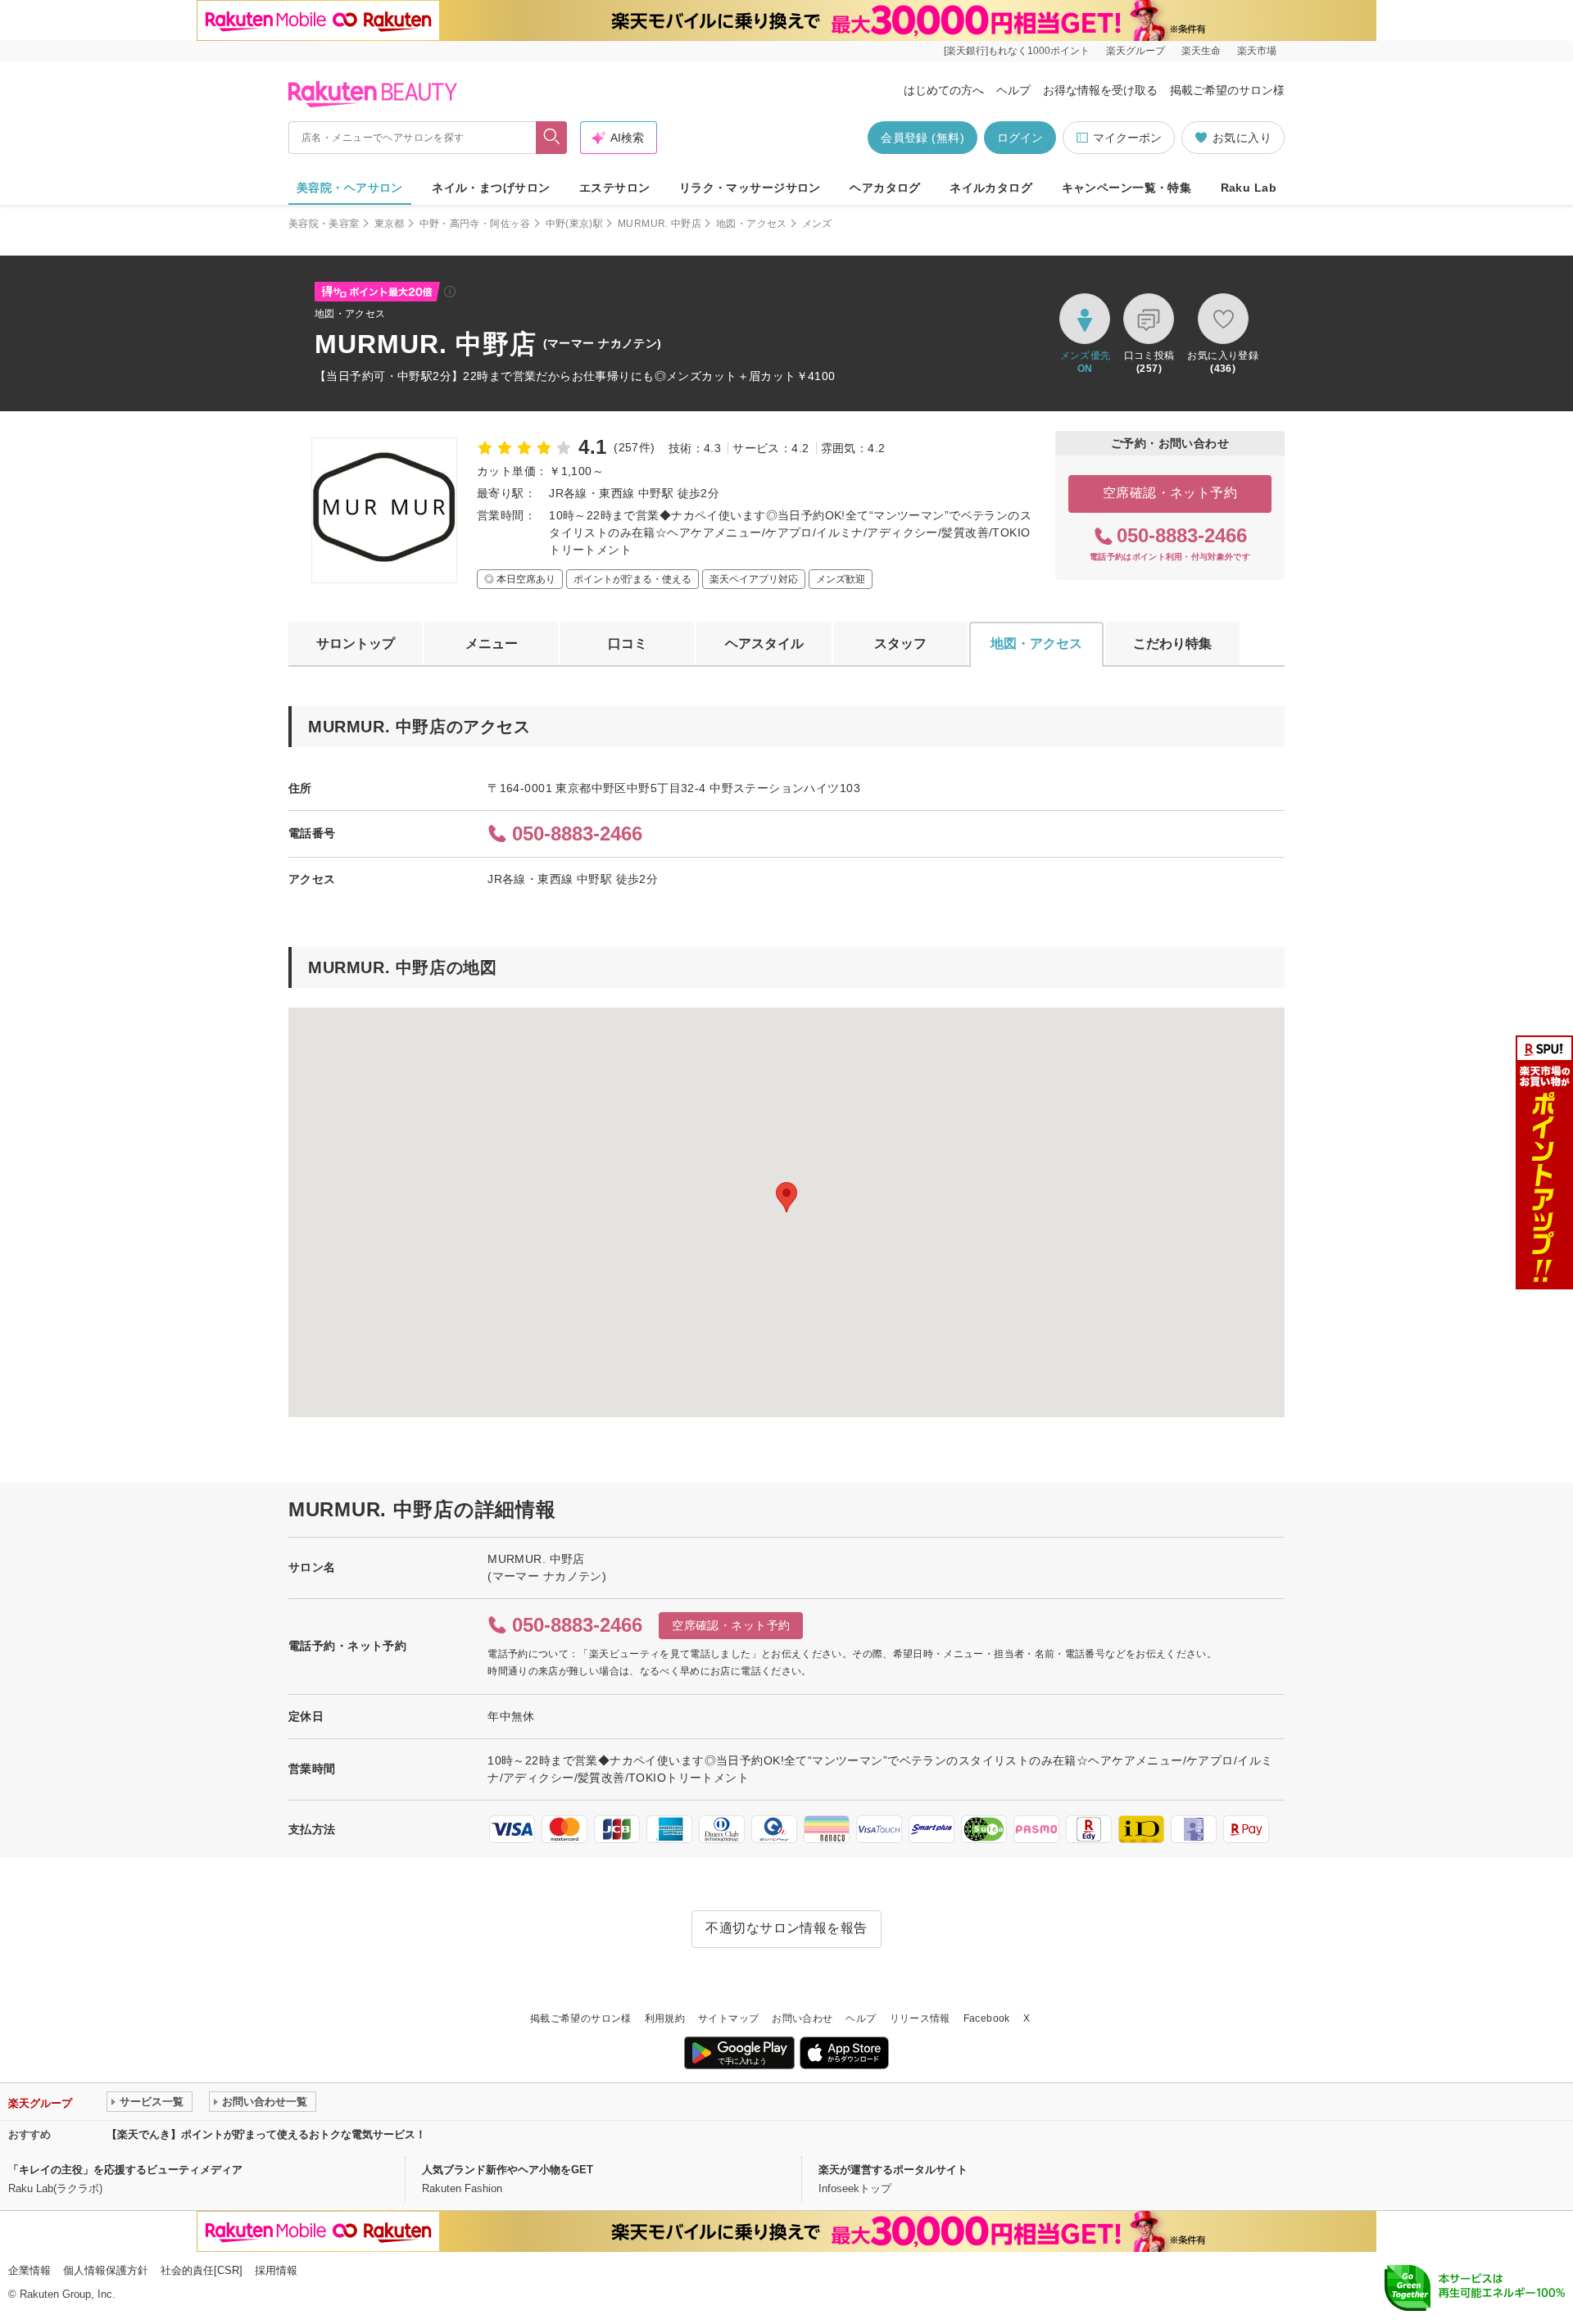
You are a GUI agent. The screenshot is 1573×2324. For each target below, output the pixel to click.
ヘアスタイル (764, 643)
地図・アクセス (752, 224)
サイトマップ (728, 2018)
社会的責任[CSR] (202, 2270)
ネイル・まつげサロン (491, 188)
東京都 (390, 224)
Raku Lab (1249, 188)
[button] (786, 1197)
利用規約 (665, 2018)
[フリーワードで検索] (552, 138)
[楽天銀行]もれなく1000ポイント (1017, 51)
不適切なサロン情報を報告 (786, 1928)
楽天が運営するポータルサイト (893, 2170)
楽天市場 (1257, 51)
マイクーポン (1127, 138)
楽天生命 (1201, 51)
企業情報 (29, 2270)
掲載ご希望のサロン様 (1227, 90)
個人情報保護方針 (106, 2270)
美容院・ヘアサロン (350, 188)
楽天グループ (1136, 51)
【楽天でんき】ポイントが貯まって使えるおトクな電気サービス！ (266, 2134)
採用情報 (276, 2270)
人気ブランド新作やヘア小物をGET (508, 2170)
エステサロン (615, 188)
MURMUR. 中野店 (660, 224)
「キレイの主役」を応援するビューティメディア (125, 2170)
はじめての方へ (944, 90)
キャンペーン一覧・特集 (1127, 188)
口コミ (628, 643)
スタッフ (900, 643)
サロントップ (356, 643)
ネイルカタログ (991, 188)
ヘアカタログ (885, 188)
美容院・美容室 (324, 224)
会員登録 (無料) (922, 138)
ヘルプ (1013, 90)
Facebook (987, 2018)
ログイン (1020, 138)
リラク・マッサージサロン (750, 188)
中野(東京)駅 (575, 224)
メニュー (492, 643)
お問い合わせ (802, 2018)
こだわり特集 (1172, 643)
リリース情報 (920, 2018)
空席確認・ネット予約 (1170, 493)
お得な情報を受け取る (1100, 90)
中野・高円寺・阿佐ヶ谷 (475, 224)
